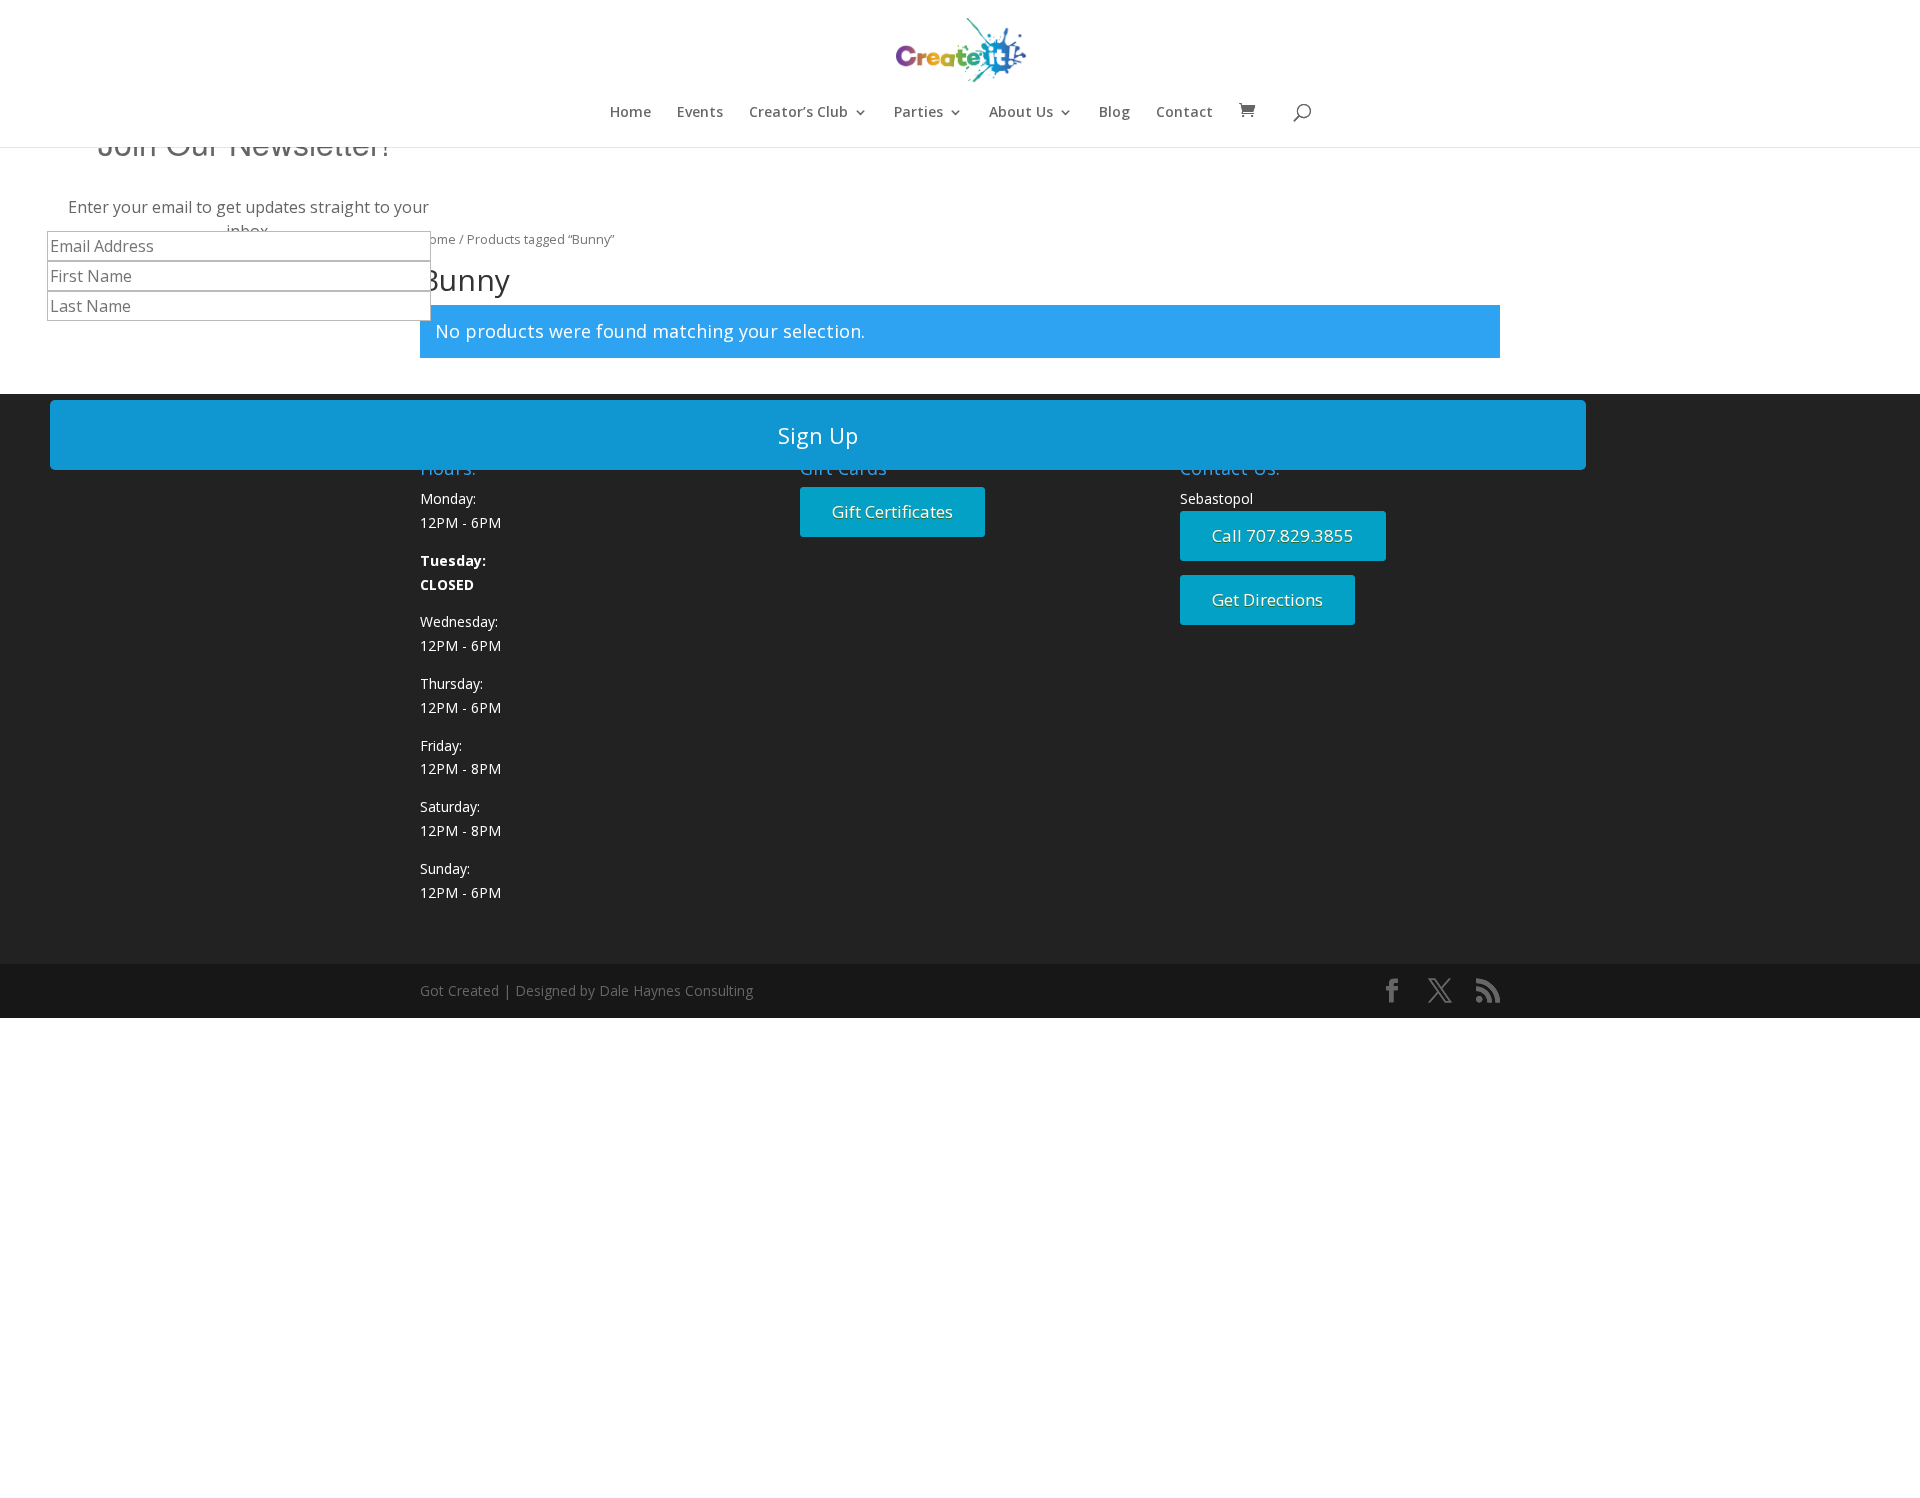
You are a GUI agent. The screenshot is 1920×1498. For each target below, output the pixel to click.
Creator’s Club (798, 113)
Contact (1184, 113)
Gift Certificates (892, 511)
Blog (1114, 113)
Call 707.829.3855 (1283, 535)
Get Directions (1267, 599)
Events (700, 113)
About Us (1021, 113)
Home (630, 113)
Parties (918, 113)
